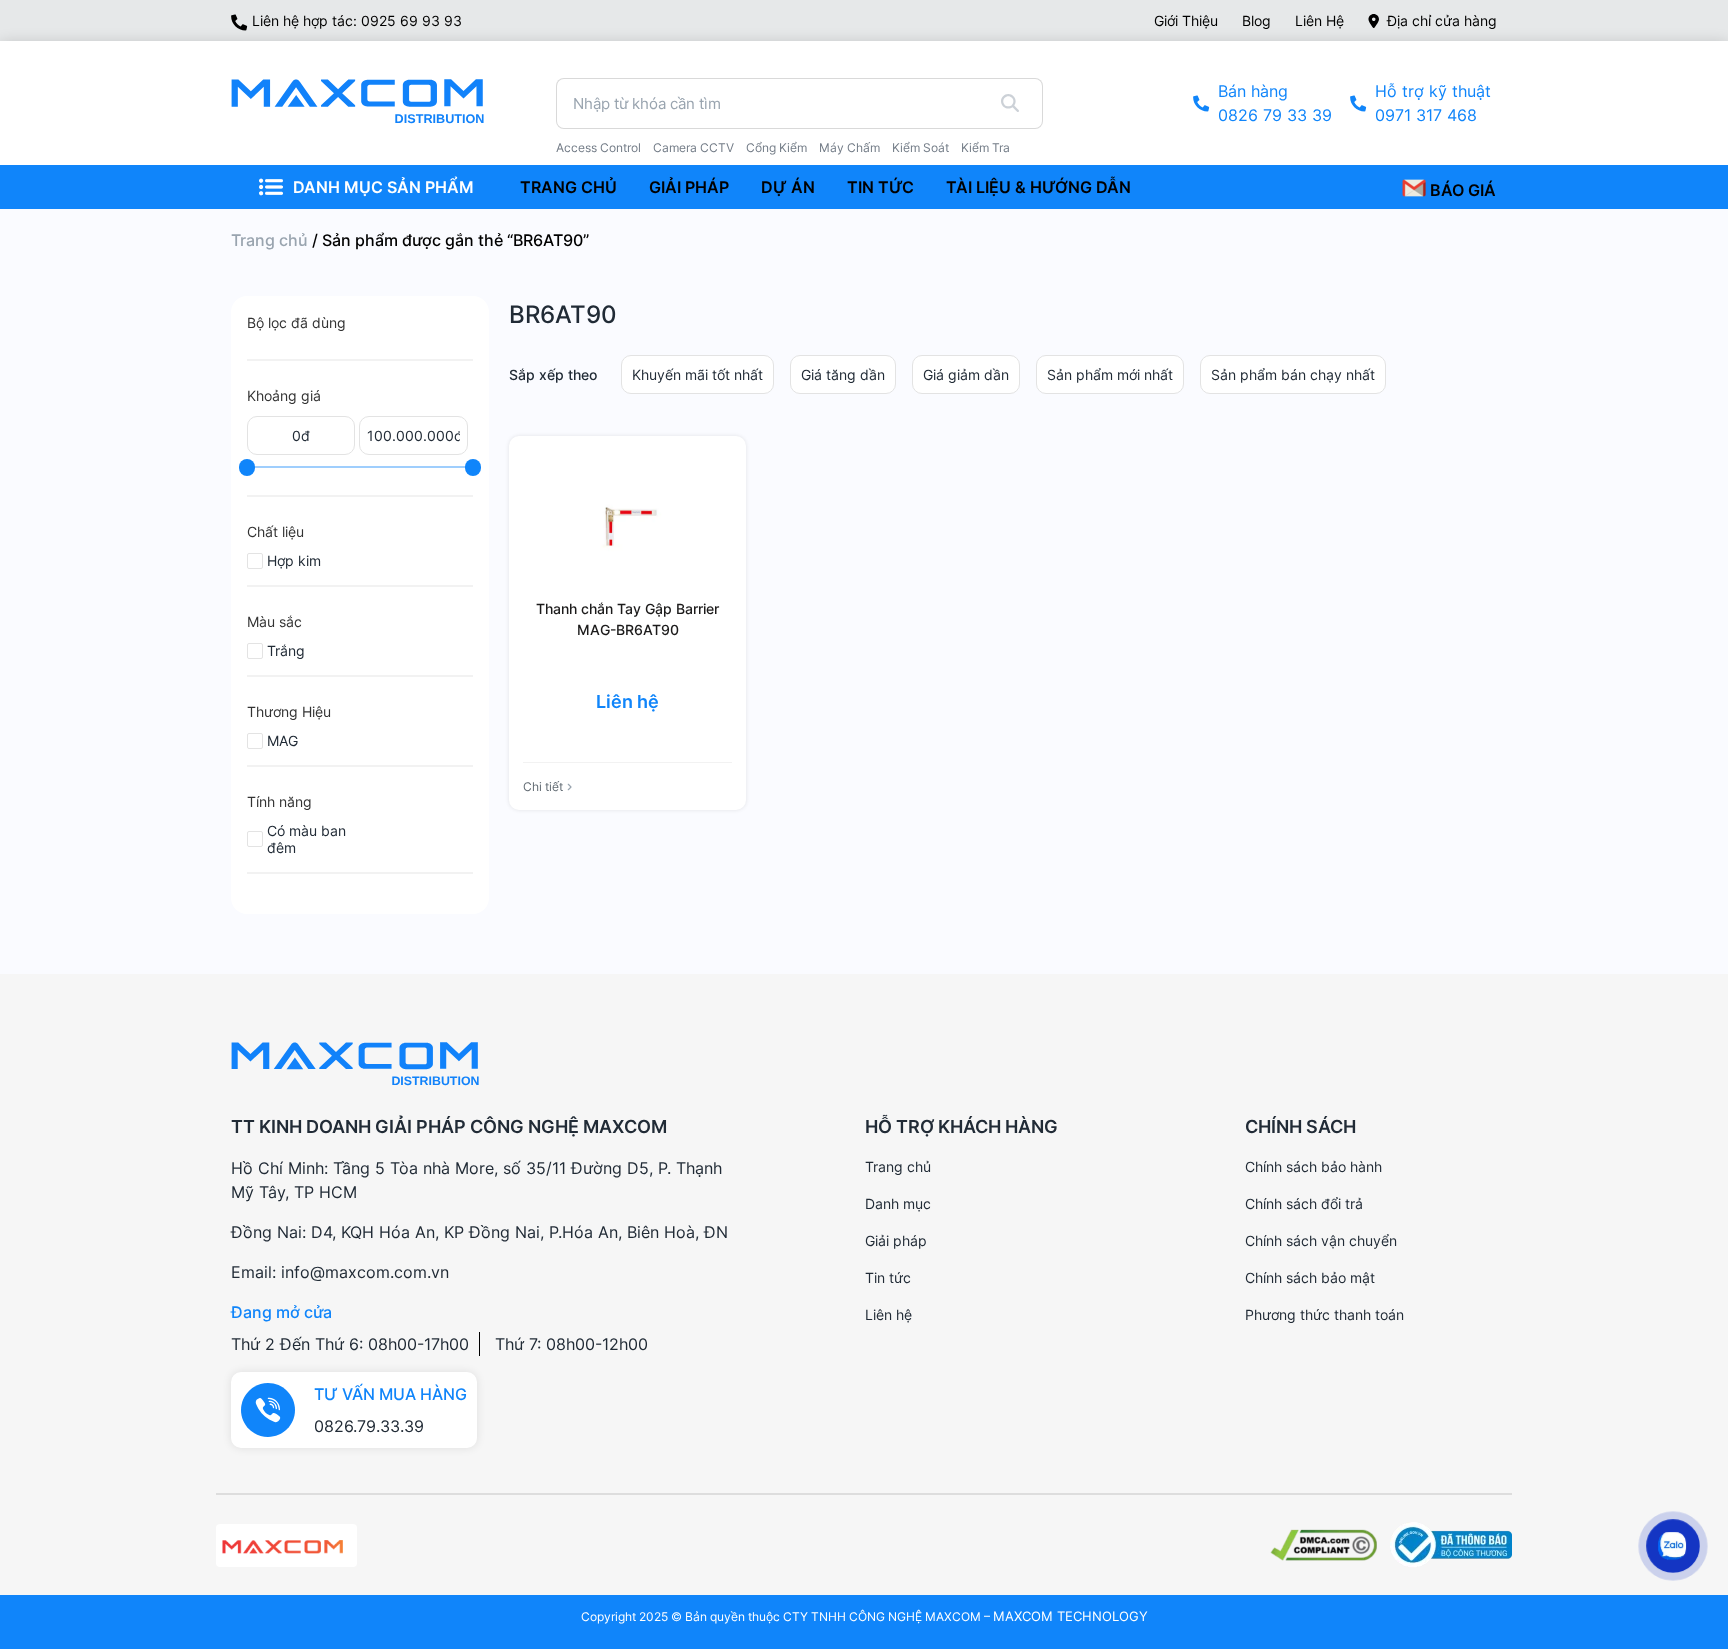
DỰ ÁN (788, 187)
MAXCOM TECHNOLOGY (1070, 1616)
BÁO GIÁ (1461, 190)
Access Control (598, 148)
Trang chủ (269, 240)
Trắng (286, 650)
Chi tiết (543, 786)
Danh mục (898, 1203)
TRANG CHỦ (568, 187)
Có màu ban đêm (306, 839)
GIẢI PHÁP (689, 187)
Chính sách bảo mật (1310, 1277)
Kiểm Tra (985, 148)
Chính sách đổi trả (1304, 1203)
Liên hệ (1319, 20)
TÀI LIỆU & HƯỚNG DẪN (1038, 187)
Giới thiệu (1186, 20)
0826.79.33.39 (369, 1426)
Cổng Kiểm (776, 148)
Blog (1256, 20)
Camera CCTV (693, 148)
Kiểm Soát (920, 148)
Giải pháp (896, 1240)
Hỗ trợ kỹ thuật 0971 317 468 (1433, 103)
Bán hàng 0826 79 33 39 (1275, 103)
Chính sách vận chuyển (1321, 1240)
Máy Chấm (849, 148)
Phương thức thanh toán (1324, 1314)
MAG (282, 740)
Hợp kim (294, 560)
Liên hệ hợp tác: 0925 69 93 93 (357, 20)
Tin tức (888, 1277)
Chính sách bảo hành (1313, 1166)
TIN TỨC (880, 187)
